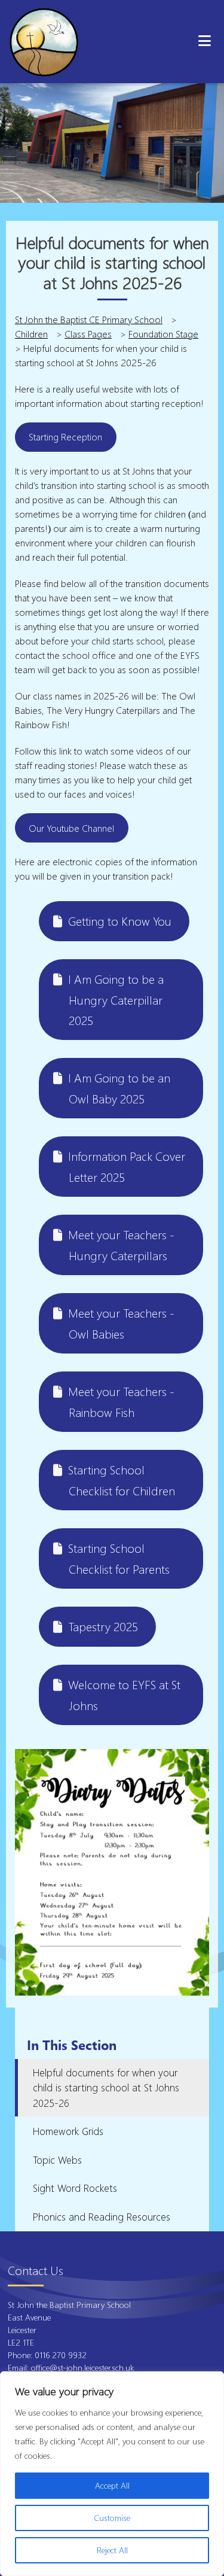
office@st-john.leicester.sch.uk (82, 2367)
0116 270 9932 (62, 2355)
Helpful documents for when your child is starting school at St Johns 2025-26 (106, 2088)
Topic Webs (57, 2160)
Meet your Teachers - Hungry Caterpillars (121, 1245)
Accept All (112, 2485)
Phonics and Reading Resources (102, 2217)
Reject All (112, 2550)
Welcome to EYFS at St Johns (124, 1695)
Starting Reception (65, 437)
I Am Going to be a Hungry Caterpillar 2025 (116, 1000)
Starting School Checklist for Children (122, 1480)
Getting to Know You (120, 921)
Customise (112, 2518)
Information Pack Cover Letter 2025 (127, 1167)
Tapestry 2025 (103, 1626)
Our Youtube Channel (71, 828)
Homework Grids (68, 2131)
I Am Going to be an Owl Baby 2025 (119, 1088)
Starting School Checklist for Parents (119, 1558)
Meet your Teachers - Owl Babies (121, 1323)
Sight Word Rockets (75, 2188)
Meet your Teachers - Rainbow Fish (121, 1402)
